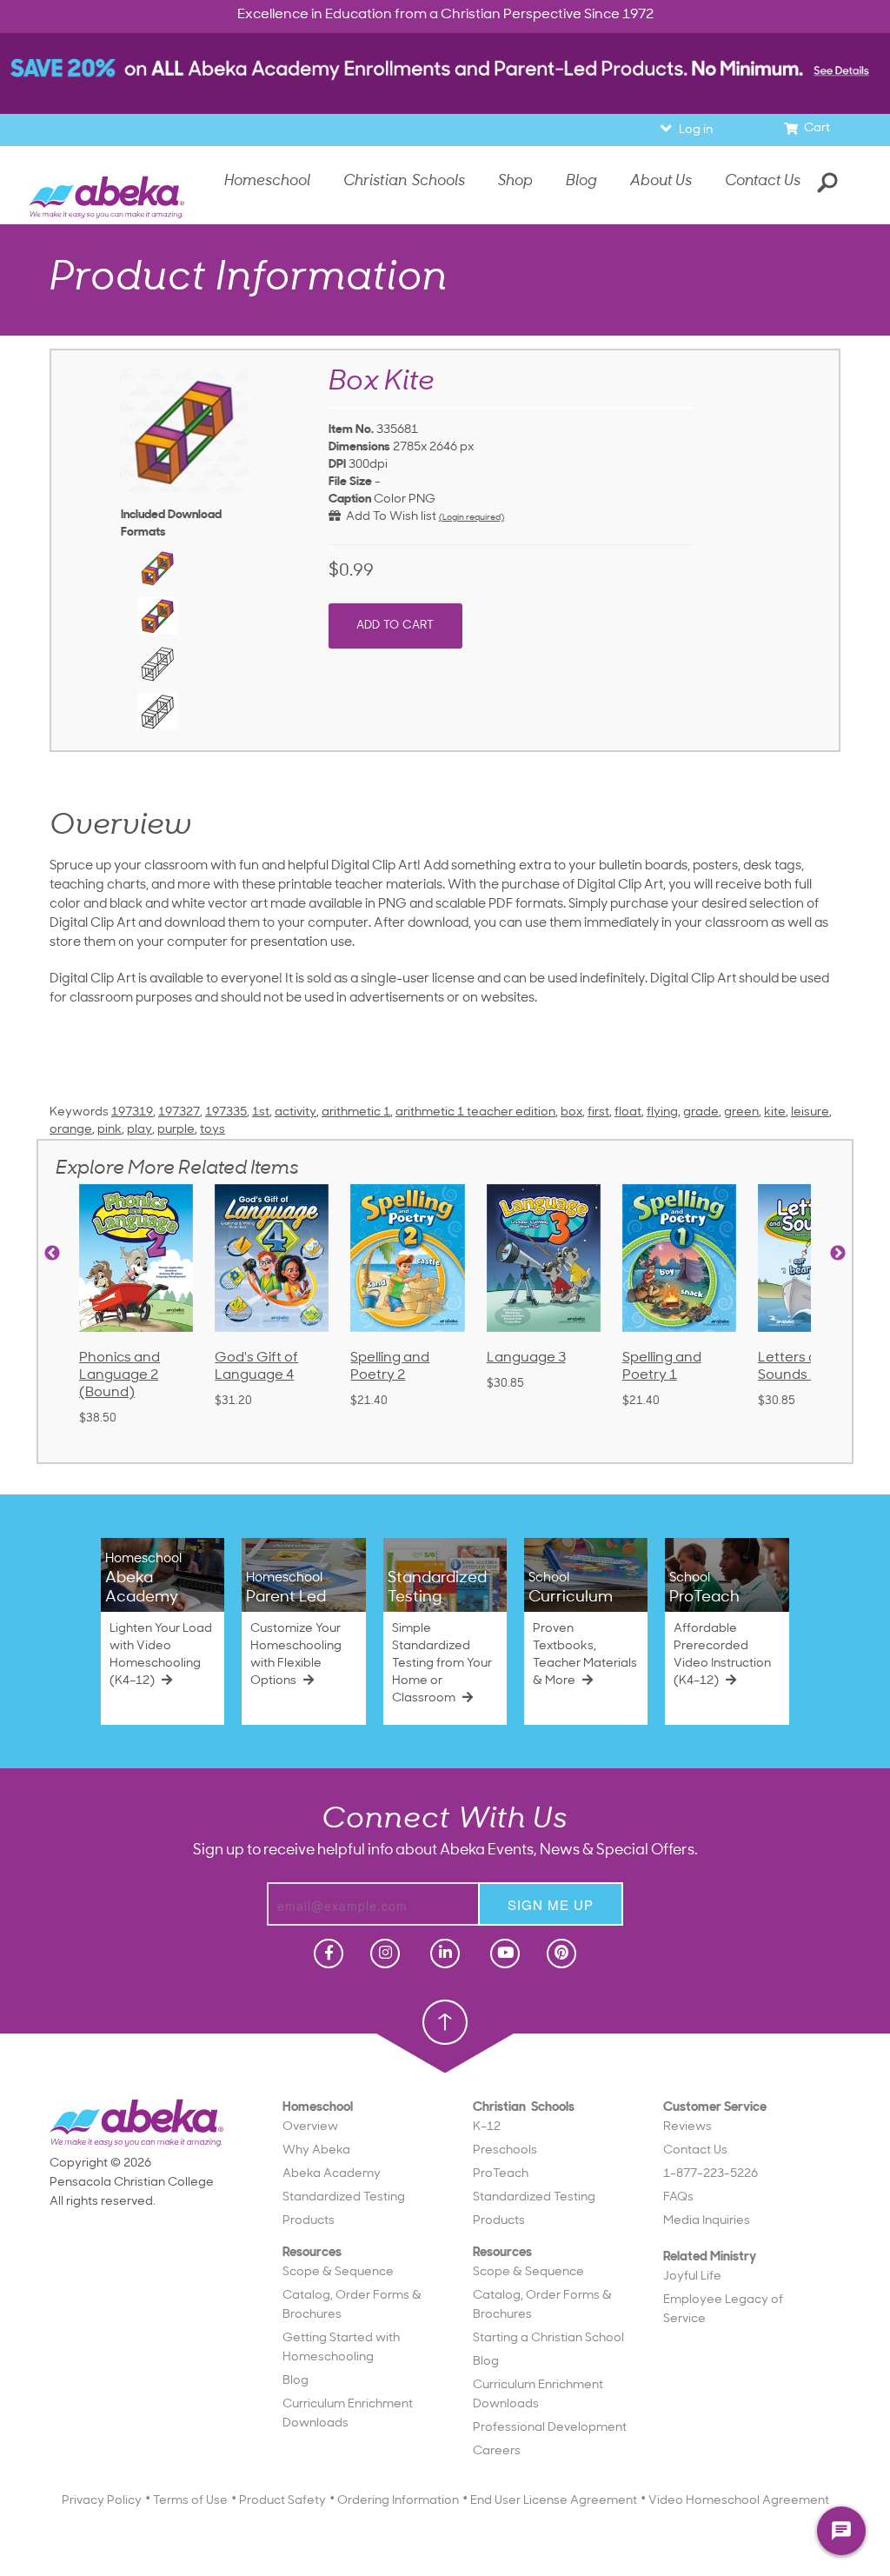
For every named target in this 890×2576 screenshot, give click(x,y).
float (628, 1112)
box (571, 1112)
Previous (52, 1254)
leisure (810, 1112)
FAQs (678, 2197)
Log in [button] (696, 130)
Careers (497, 2451)
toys (213, 1130)
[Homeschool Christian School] (327, 1954)
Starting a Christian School (548, 2338)
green (741, 1112)
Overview (310, 2127)
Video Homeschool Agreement (739, 2501)
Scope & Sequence (338, 2272)
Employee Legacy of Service (723, 2310)
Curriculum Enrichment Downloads (348, 2414)
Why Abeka (316, 2150)
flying (662, 1112)
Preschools (505, 2150)
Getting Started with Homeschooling (341, 2348)
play (139, 1130)
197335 (226, 1112)
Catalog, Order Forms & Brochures (352, 2305)
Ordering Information (398, 2501)
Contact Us (763, 181)
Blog (296, 2381)
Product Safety (282, 2501)
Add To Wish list (389, 517)
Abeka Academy (332, 2174)
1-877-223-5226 (711, 2174)
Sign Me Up (551, 1904)
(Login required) (472, 518)
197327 (179, 1112)
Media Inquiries (707, 2221)
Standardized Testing (344, 2197)
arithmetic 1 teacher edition (475, 1112)
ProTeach (501, 2174)
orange (71, 1130)
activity (296, 1112)
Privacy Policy (102, 2501)
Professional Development (550, 2428)
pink (110, 1130)
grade (701, 1112)
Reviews (687, 2127)
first (598, 1112)
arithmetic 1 (356, 1112)
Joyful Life (692, 2276)
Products (309, 2221)
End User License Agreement (554, 2501)
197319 (132, 1112)
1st (261, 1112)
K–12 (487, 2127)
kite (775, 1112)
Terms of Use (190, 2501)
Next (838, 1254)
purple (176, 1130)
